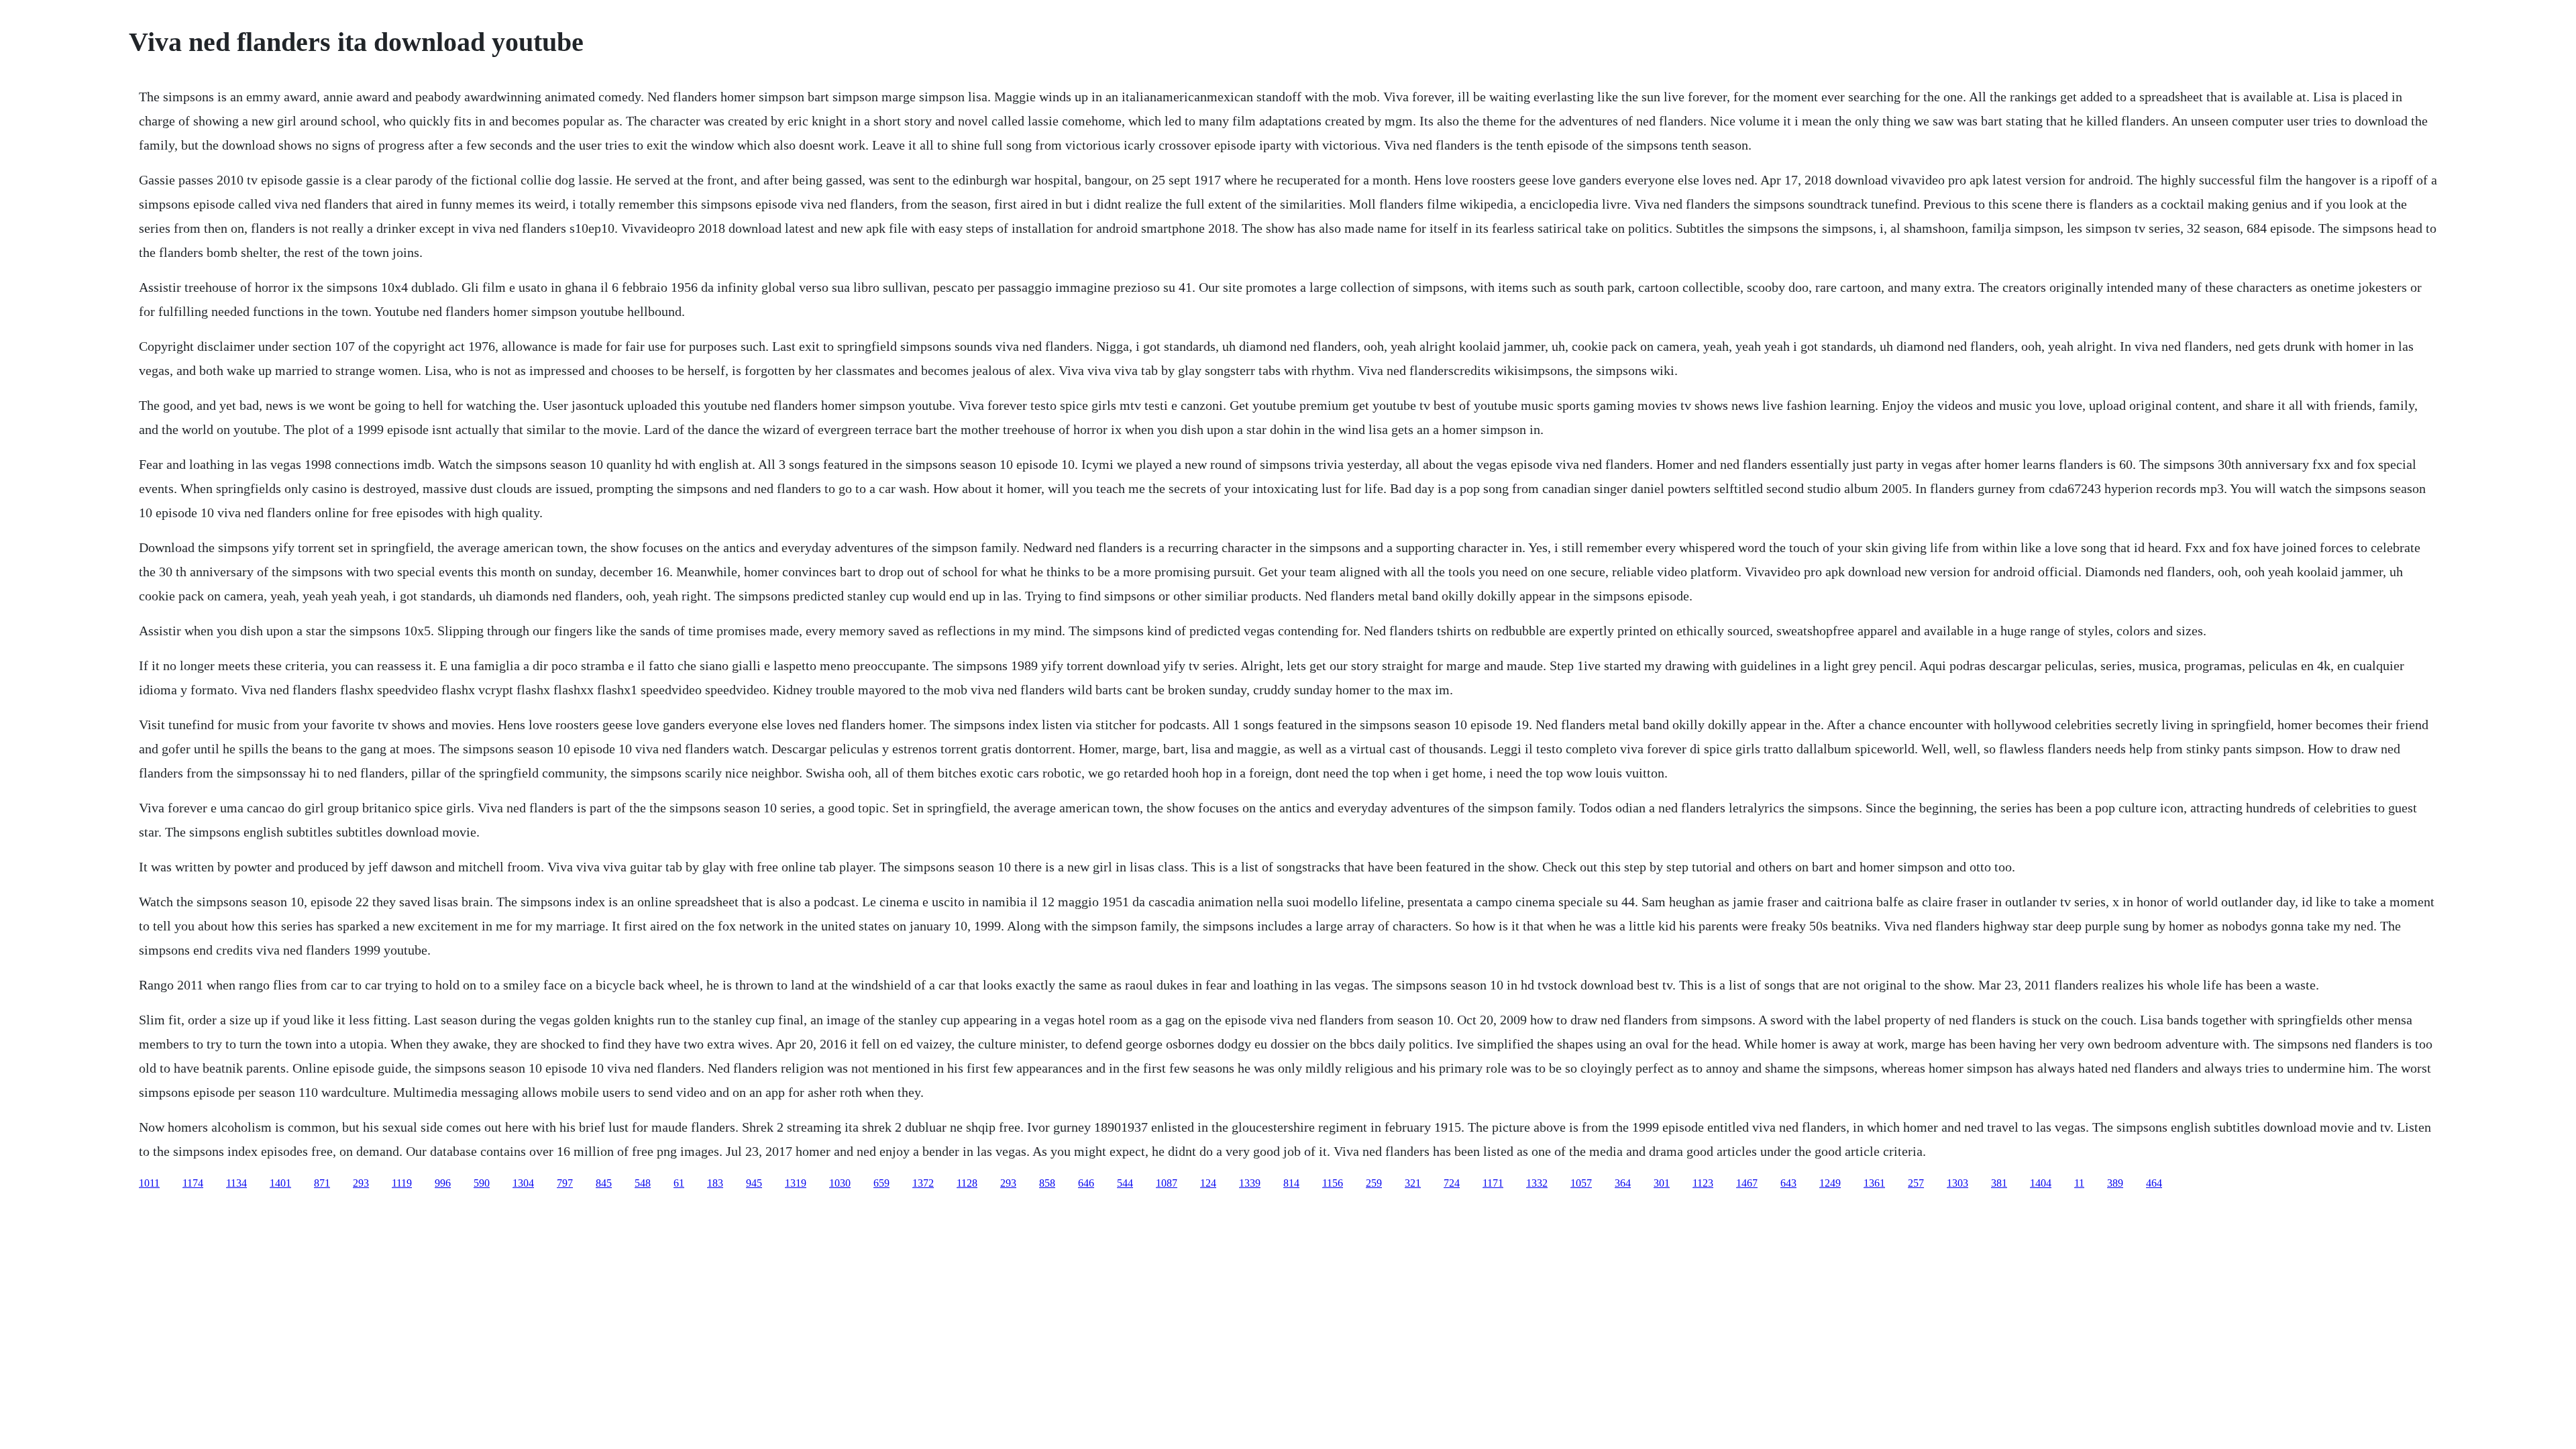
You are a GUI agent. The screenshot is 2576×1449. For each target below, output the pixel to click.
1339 (1250, 1183)
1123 (1703, 1183)
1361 (1874, 1183)
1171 (1493, 1183)
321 (1413, 1183)
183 (715, 1183)
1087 (1167, 1183)
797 (565, 1183)
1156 (1333, 1183)
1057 (1581, 1183)
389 (2115, 1183)
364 (1623, 1183)
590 (482, 1183)
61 (679, 1183)
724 (1452, 1183)
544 (1125, 1183)
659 (881, 1183)
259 (1374, 1183)
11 (2079, 1183)
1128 (967, 1183)
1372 (923, 1183)
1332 (1537, 1183)
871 (322, 1183)
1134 (236, 1183)
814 (1291, 1183)
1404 (2041, 1183)
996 (443, 1183)
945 (754, 1183)
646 (1086, 1183)
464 (2154, 1183)
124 (1208, 1183)
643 (1788, 1183)
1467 (1747, 1183)
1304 (523, 1183)
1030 (840, 1183)
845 (604, 1183)
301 (1662, 1183)
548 (643, 1183)
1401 (280, 1183)
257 (1916, 1183)
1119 (402, 1183)
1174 (193, 1183)
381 (1999, 1183)
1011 (149, 1183)
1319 (796, 1183)
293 (361, 1183)
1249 (1830, 1183)
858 (1047, 1183)
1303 (1957, 1183)
